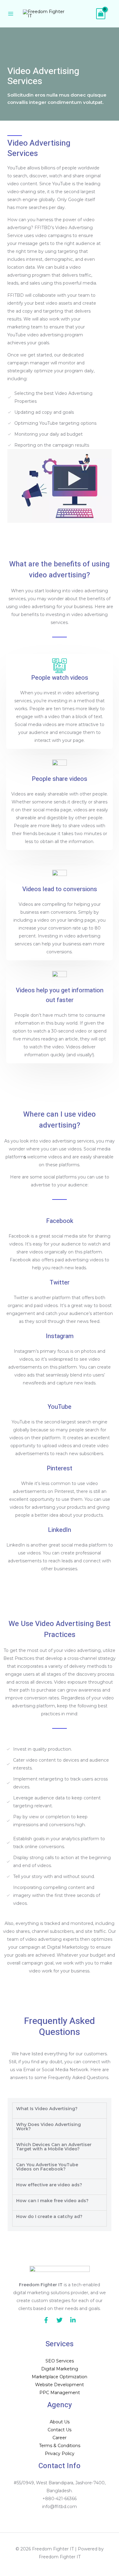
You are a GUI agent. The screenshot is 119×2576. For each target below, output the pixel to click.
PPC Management (60, 2393)
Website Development (60, 2385)
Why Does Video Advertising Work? (49, 2127)
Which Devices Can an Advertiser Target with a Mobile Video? (54, 2147)
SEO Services (60, 2361)
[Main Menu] (11, 14)
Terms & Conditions (60, 2446)
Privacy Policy (60, 2454)
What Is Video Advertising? (47, 2109)
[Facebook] (46, 2320)
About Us (60, 2422)
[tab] (60, 2111)
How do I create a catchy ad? (49, 2216)
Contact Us (60, 2430)
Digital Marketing (60, 2369)
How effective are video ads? (49, 2185)
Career (60, 2438)
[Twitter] (60, 2320)
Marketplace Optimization (60, 2377)
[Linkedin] (73, 2320)
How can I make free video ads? (52, 2201)
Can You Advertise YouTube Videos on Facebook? (47, 2167)
